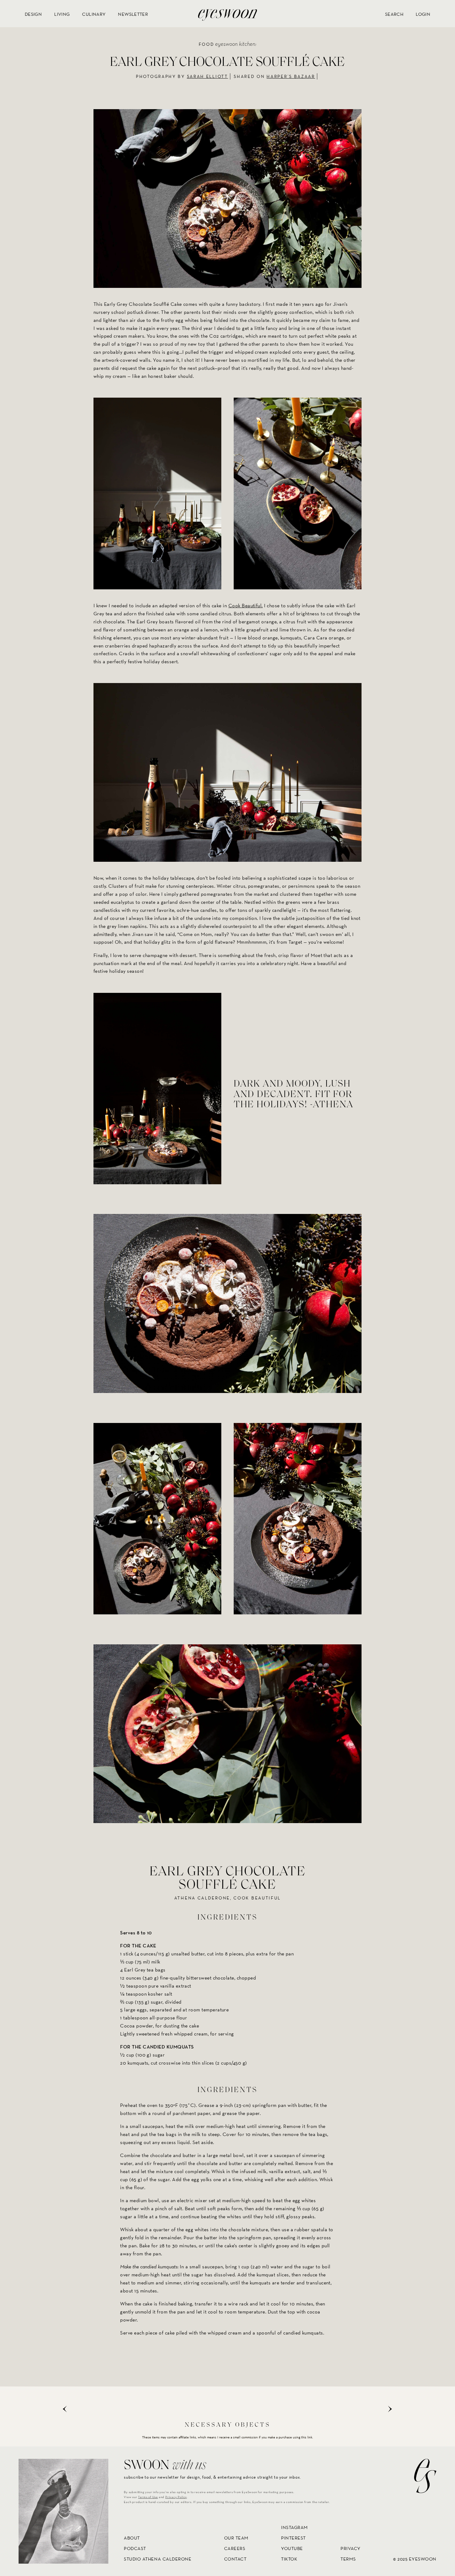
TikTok (289, 2559)
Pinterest (293, 2538)
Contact (235, 2559)
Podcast (135, 2548)
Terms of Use (148, 2497)
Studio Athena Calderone (158, 2559)
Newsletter (133, 14)
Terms (348, 2559)
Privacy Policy (176, 2497)
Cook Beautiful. (246, 606)
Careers (235, 2548)
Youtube (292, 2548)
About (132, 2538)
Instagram (295, 2528)
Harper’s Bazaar (291, 76)
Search (394, 14)
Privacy (351, 2548)
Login (423, 14)
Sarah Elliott (208, 76)
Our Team (236, 2538)
